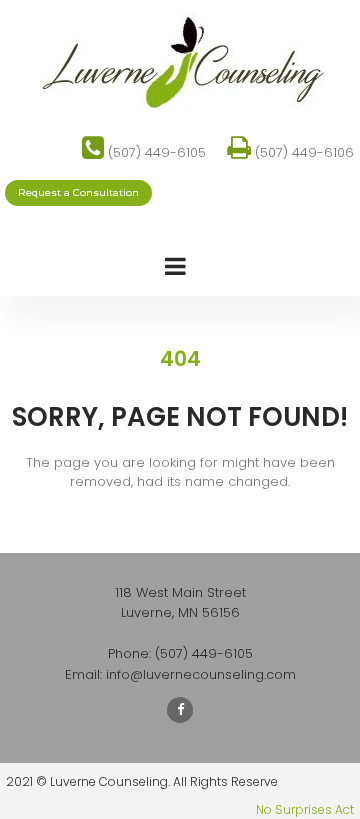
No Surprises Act (305, 809)
